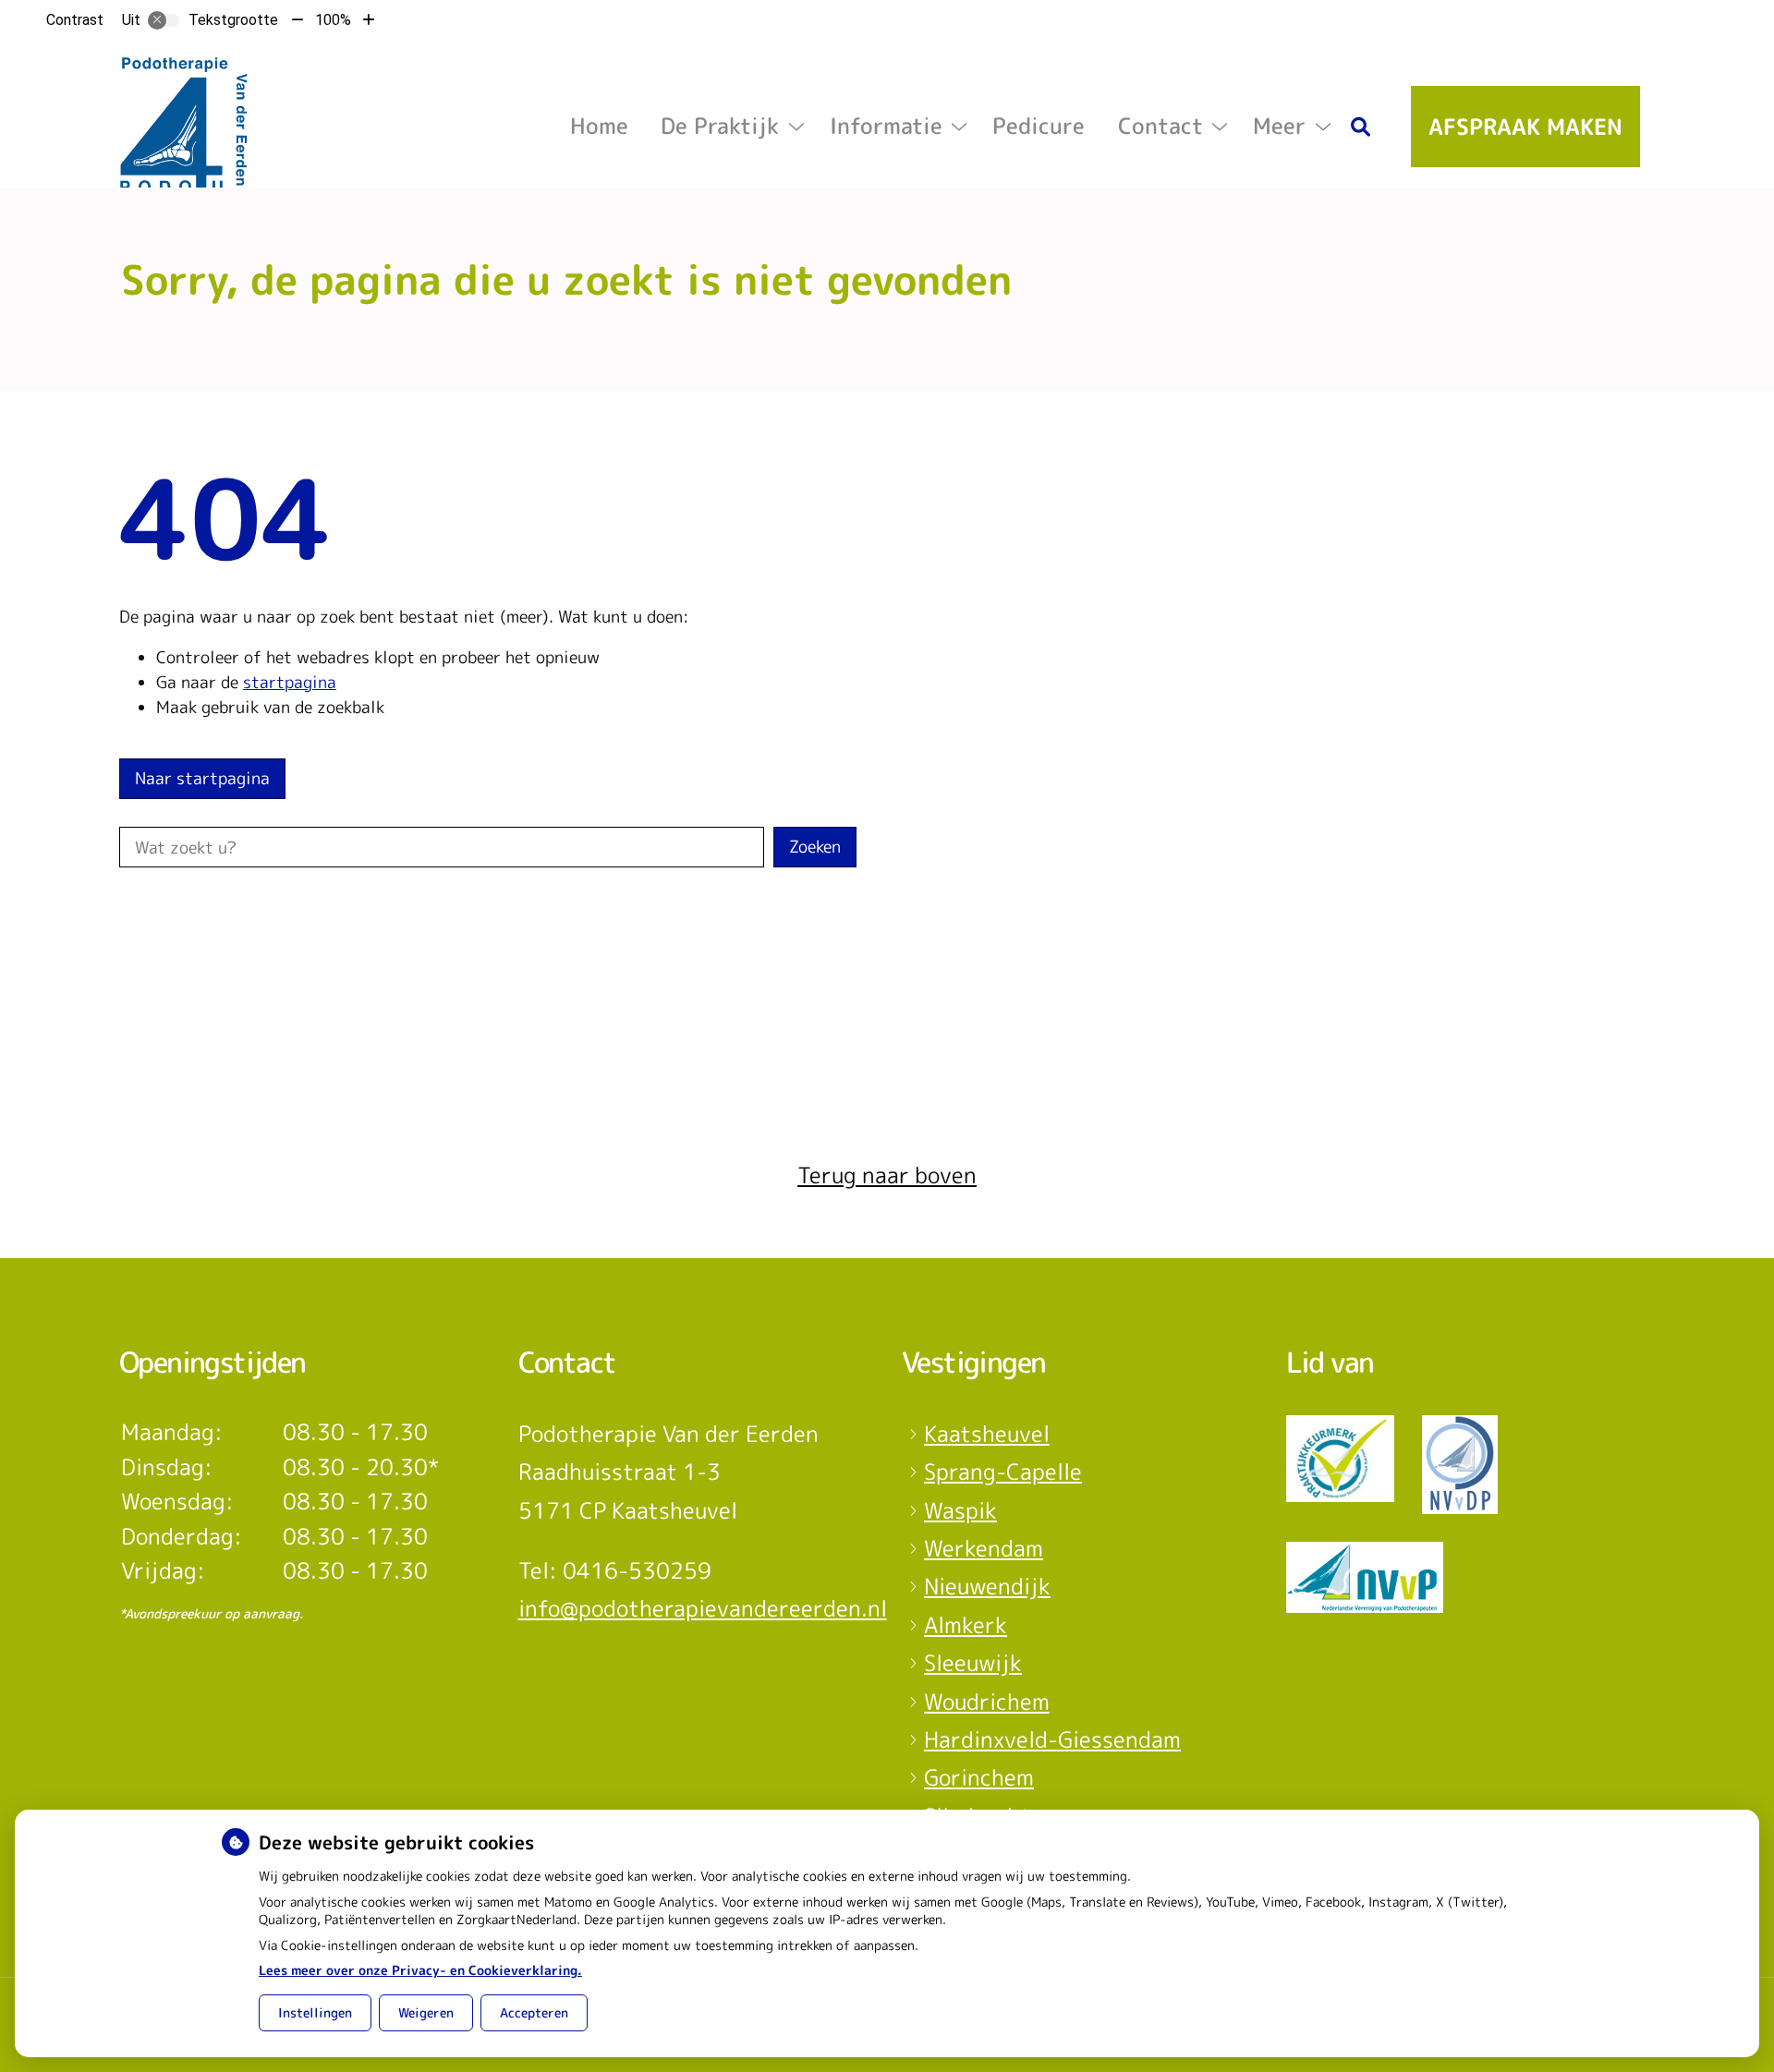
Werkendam (984, 1548)
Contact (1160, 126)
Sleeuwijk (973, 1663)
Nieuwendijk (987, 1586)
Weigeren (426, 2012)
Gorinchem (979, 1777)
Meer (1279, 126)
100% (333, 20)
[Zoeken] (1361, 127)
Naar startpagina (202, 778)
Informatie (886, 126)
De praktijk (720, 126)
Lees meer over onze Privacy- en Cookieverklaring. (420, 1970)
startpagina (290, 682)
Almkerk (966, 1625)
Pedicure (1039, 126)
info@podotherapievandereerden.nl (703, 1608)
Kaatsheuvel (987, 1434)
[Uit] (164, 20)
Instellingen (315, 2012)
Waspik (960, 1510)
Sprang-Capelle (1003, 1472)
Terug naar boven (887, 1175)
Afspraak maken (1525, 127)
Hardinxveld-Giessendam (1052, 1739)
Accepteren (534, 2012)
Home (599, 126)
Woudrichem (987, 1702)
